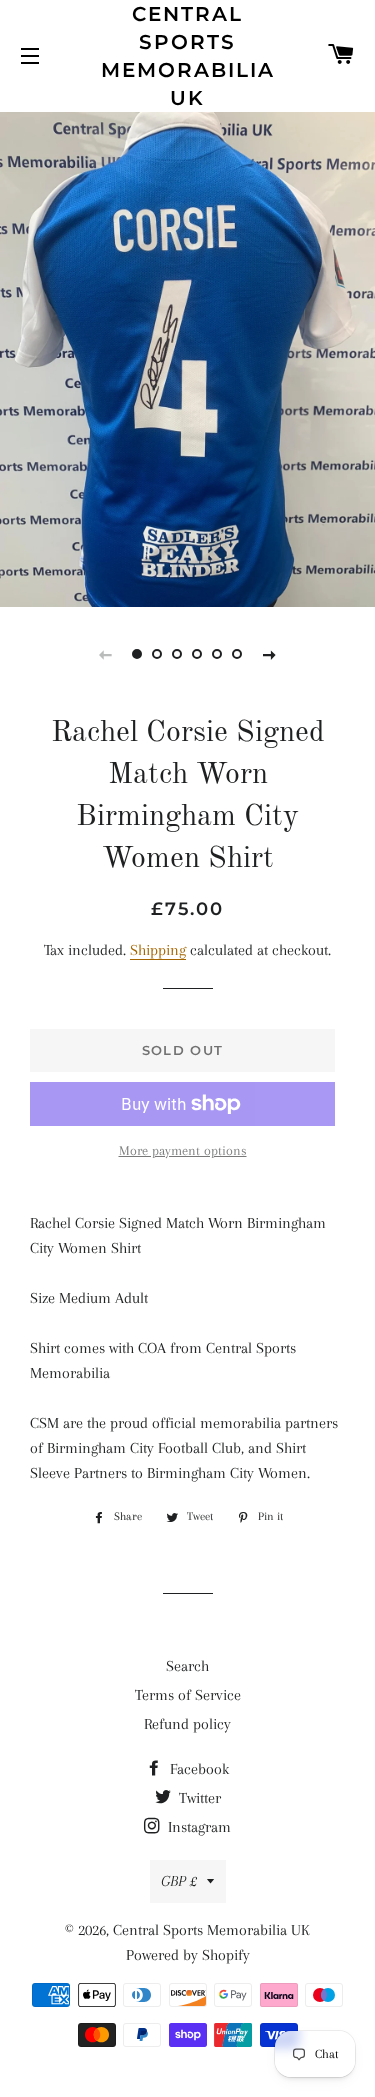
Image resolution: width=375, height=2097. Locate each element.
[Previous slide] (106, 654)
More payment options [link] (183, 1150)
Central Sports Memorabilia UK (187, 56)
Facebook (197, 1769)
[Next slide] (270, 654)
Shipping (158, 950)
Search (187, 1666)
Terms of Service (188, 1695)
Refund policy (187, 1724)
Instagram (197, 1827)
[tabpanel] (187, 357)
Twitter (198, 1798)
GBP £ (179, 1881)
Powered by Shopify (188, 1955)
